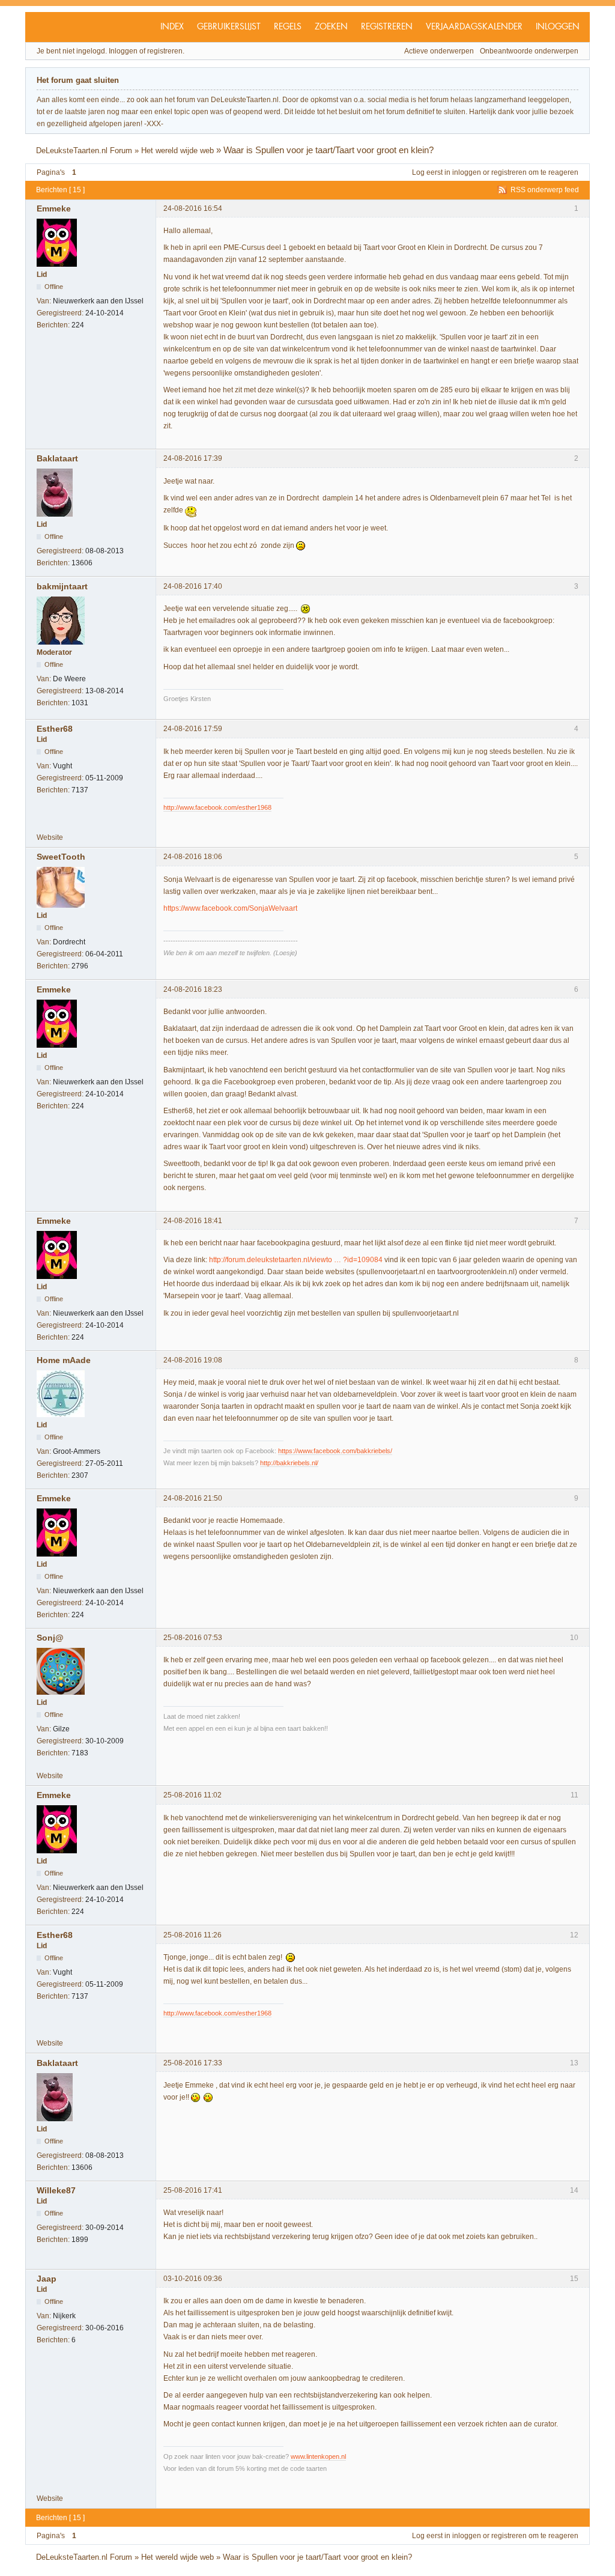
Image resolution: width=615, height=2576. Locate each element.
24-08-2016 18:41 (193, 1221)
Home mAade (64, 1360)
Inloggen (558, 27)
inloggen (467, 172)
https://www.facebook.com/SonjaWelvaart (230, 908)
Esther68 (55, 729)
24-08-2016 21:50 (193, 1498)
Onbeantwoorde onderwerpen (529, 51)
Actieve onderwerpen (439, 51)
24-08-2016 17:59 (193, 729)
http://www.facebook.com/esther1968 (217, 807)
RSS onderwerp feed (545, 190)
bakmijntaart (62, 586)
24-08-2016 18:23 (193, 989)
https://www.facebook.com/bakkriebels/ (335, 1451)
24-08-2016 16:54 (193, 208)
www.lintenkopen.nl (318, 2456)
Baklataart (57, 458)
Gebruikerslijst (229, 27)
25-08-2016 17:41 (193, 2190)
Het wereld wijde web (177, 150)
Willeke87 (56, 2190)
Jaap (47, 2279)
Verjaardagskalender (474, 27)
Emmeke (54, 208)
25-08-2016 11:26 (192, 1935)
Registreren (387, 27)
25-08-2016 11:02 (192, 1795)
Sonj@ (50, 1638)
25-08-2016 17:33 (193, 2063)
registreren (509, 172)
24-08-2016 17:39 (193, 458)
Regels (288, 27)
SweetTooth (61, 857)
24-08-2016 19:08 (193, 1360)
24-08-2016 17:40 (193, 586)
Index (172, 27)
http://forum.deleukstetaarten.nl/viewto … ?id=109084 (296, 1260)
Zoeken (331, 27)
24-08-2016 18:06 (193, 857)
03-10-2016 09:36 (193, 2279)
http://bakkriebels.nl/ (289, 1463)
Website (50, 837)
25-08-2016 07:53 (193, 1638)
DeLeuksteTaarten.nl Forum (84, 150)
